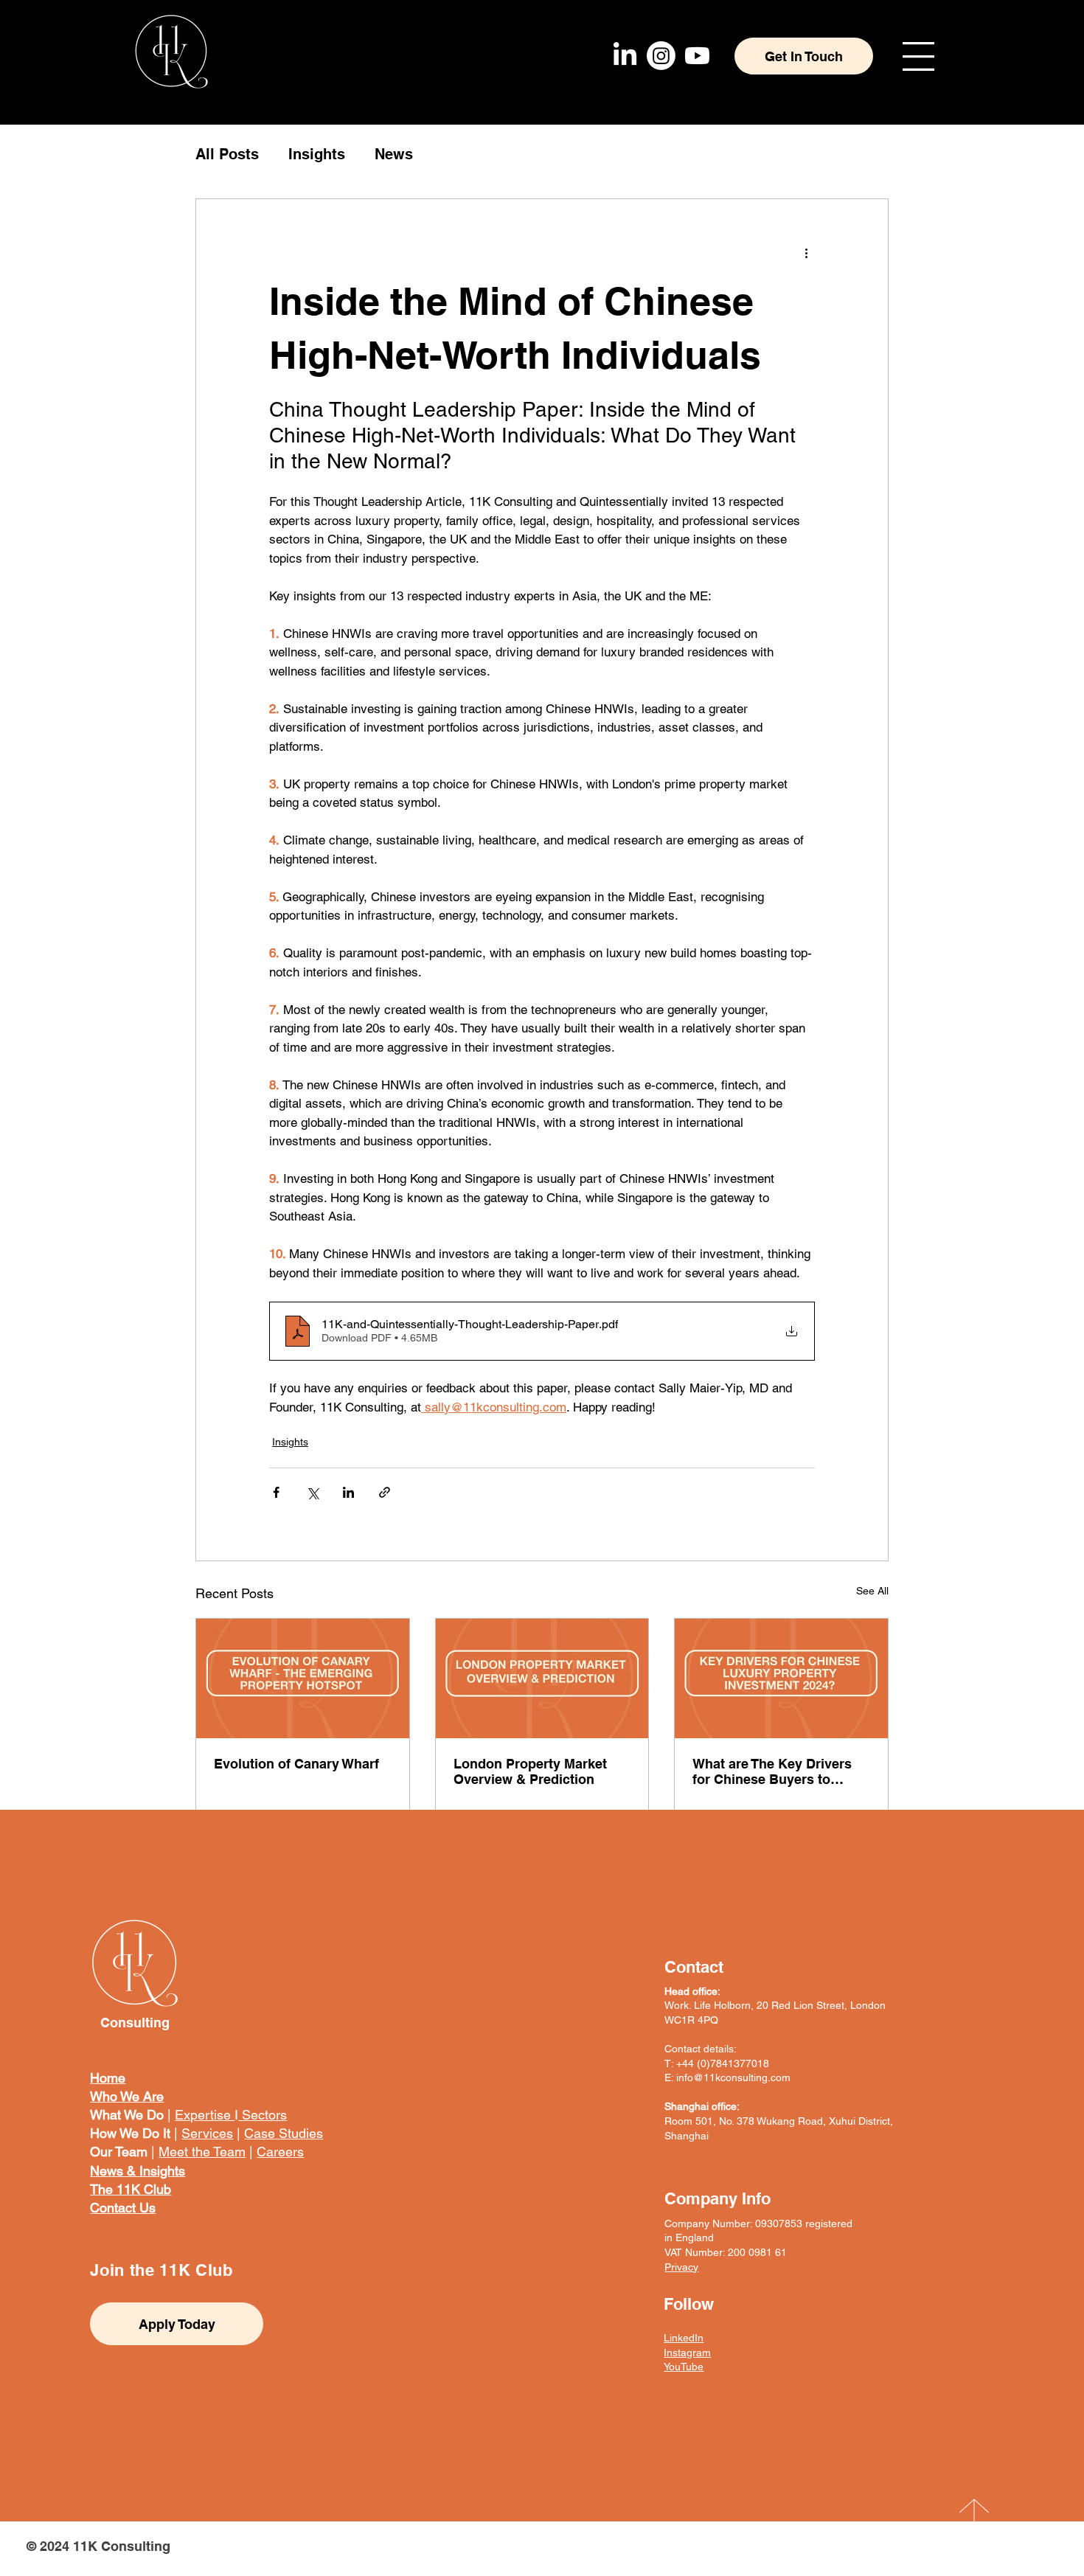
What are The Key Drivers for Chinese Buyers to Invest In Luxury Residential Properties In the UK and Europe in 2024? (781, 1771)
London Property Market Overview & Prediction (530, 1771)
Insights (317, 154)
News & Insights (138, 2171)
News (394, 154)
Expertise (205, 2115)
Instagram (687, 2353)
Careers (280, 2152)
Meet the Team (202, 2152)
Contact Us (123, 2208)
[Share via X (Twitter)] (312, 1492)
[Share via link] (385, 1492)
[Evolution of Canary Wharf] (303, 1678)
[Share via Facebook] (276, 1492)
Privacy (681, 2267)
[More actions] (806, 252)
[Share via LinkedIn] (348, 1492)
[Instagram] (661, 56)
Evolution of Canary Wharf (296, 1764)
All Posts (227, 154)
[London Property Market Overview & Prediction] (542, 1678)
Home (108, 2078)
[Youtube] (697, 56)
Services (207, 2133)
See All (872, 1591)
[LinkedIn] (625, 56)
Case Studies (284, 2133)
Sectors (263, 2115)
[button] (918, 56)
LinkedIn (684, 2338)
